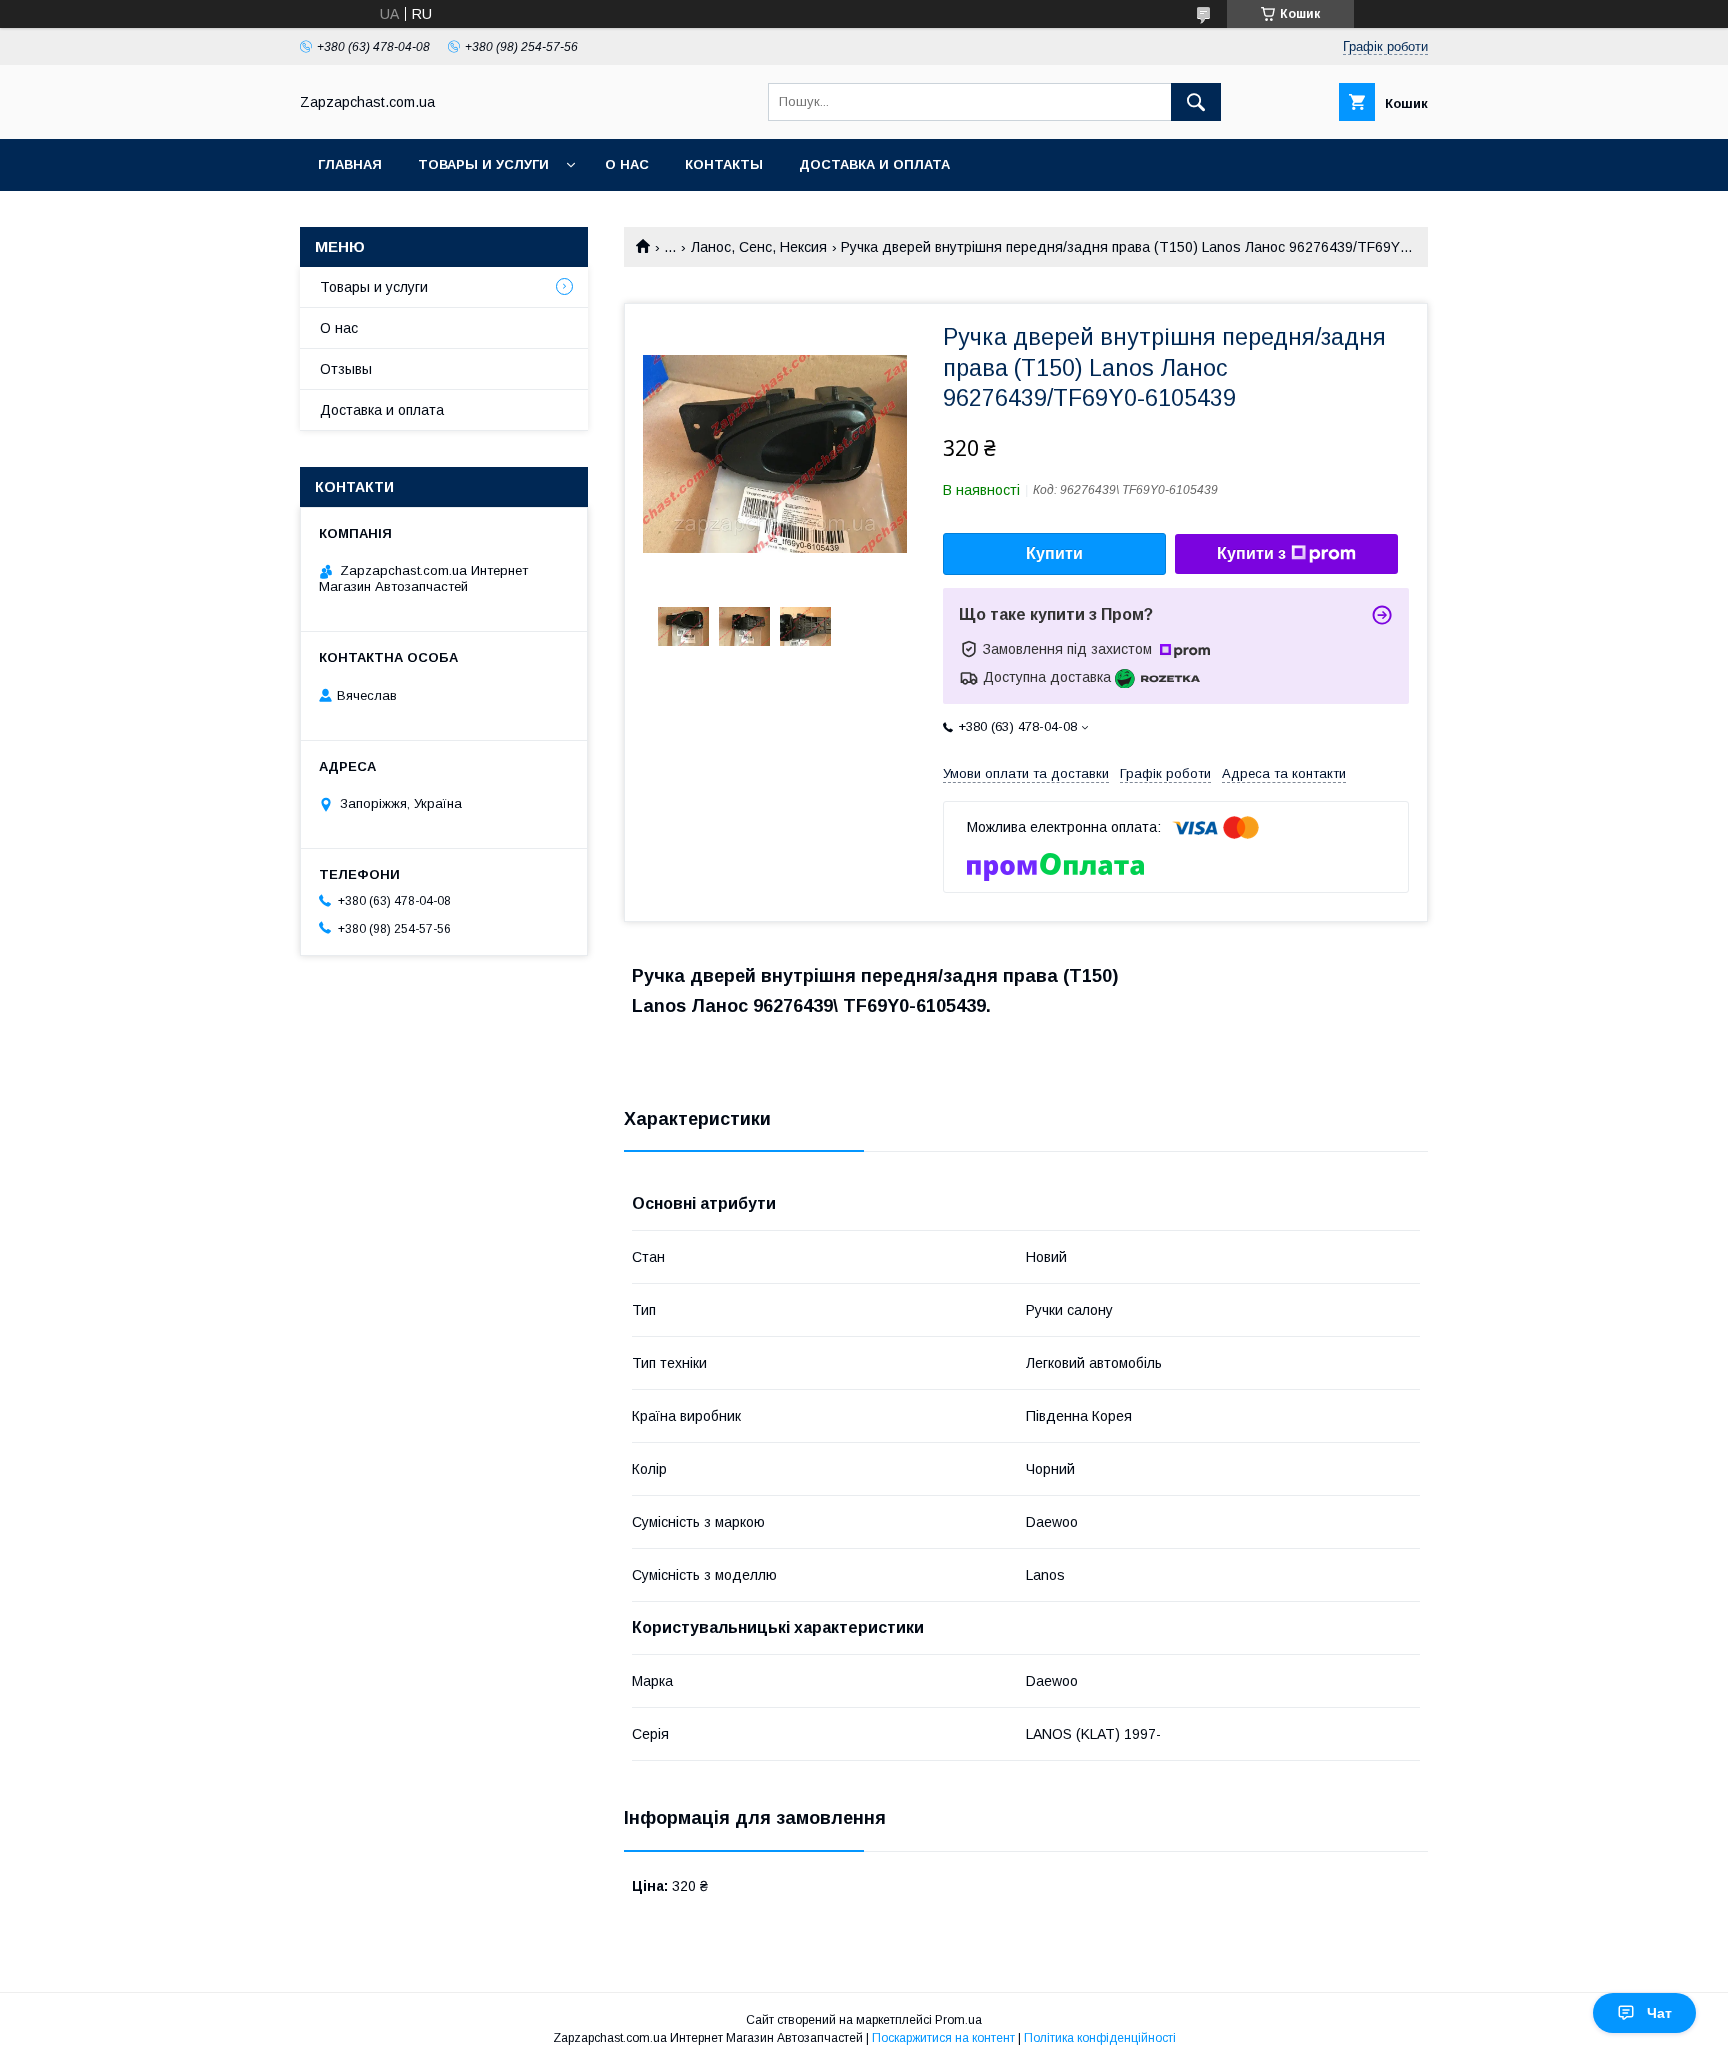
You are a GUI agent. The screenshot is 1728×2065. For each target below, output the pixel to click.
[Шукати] (1196, 102)
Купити (1054, 553)
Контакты (724, 164)
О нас (627, 164)
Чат (1659, 2013)
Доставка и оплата (874, 164)
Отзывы (346, 369)
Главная (350, 164)
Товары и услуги (483, 164)
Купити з (1251, 553)
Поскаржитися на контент (943, 2038)
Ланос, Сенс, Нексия (759, 247)
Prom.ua (958, 2020)
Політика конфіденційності (1100, 2038)
